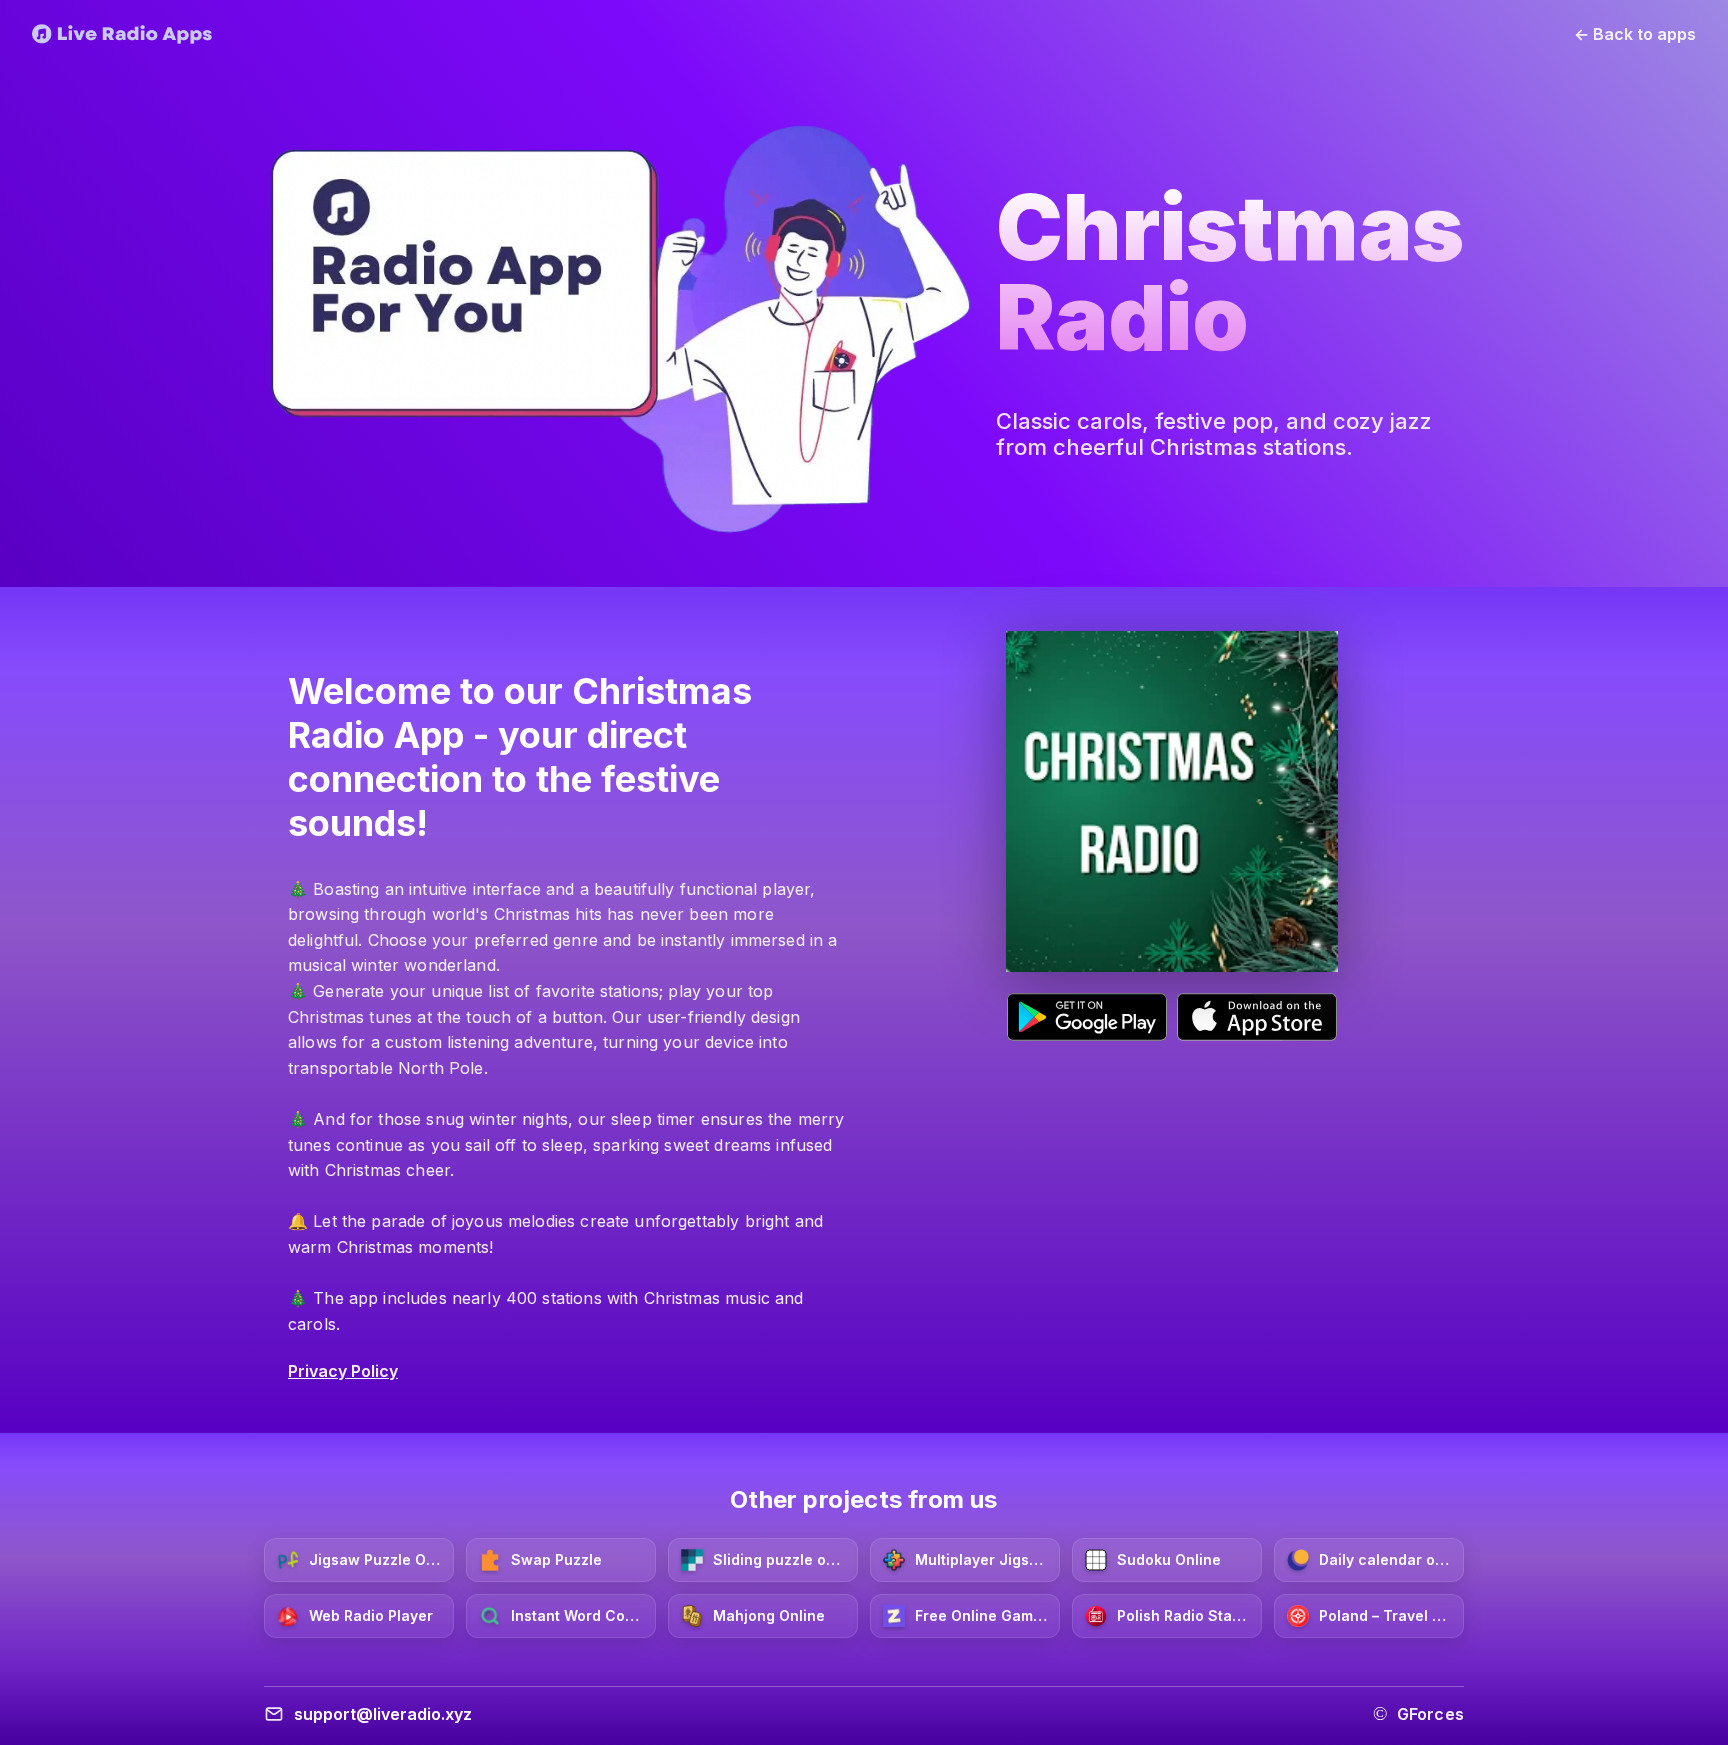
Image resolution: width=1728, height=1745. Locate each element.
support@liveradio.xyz (383, 1714)
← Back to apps (1635, 34)
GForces (1430, 1714)
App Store (1257, 1017)
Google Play (1087, 1017)
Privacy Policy (343, 1371)
